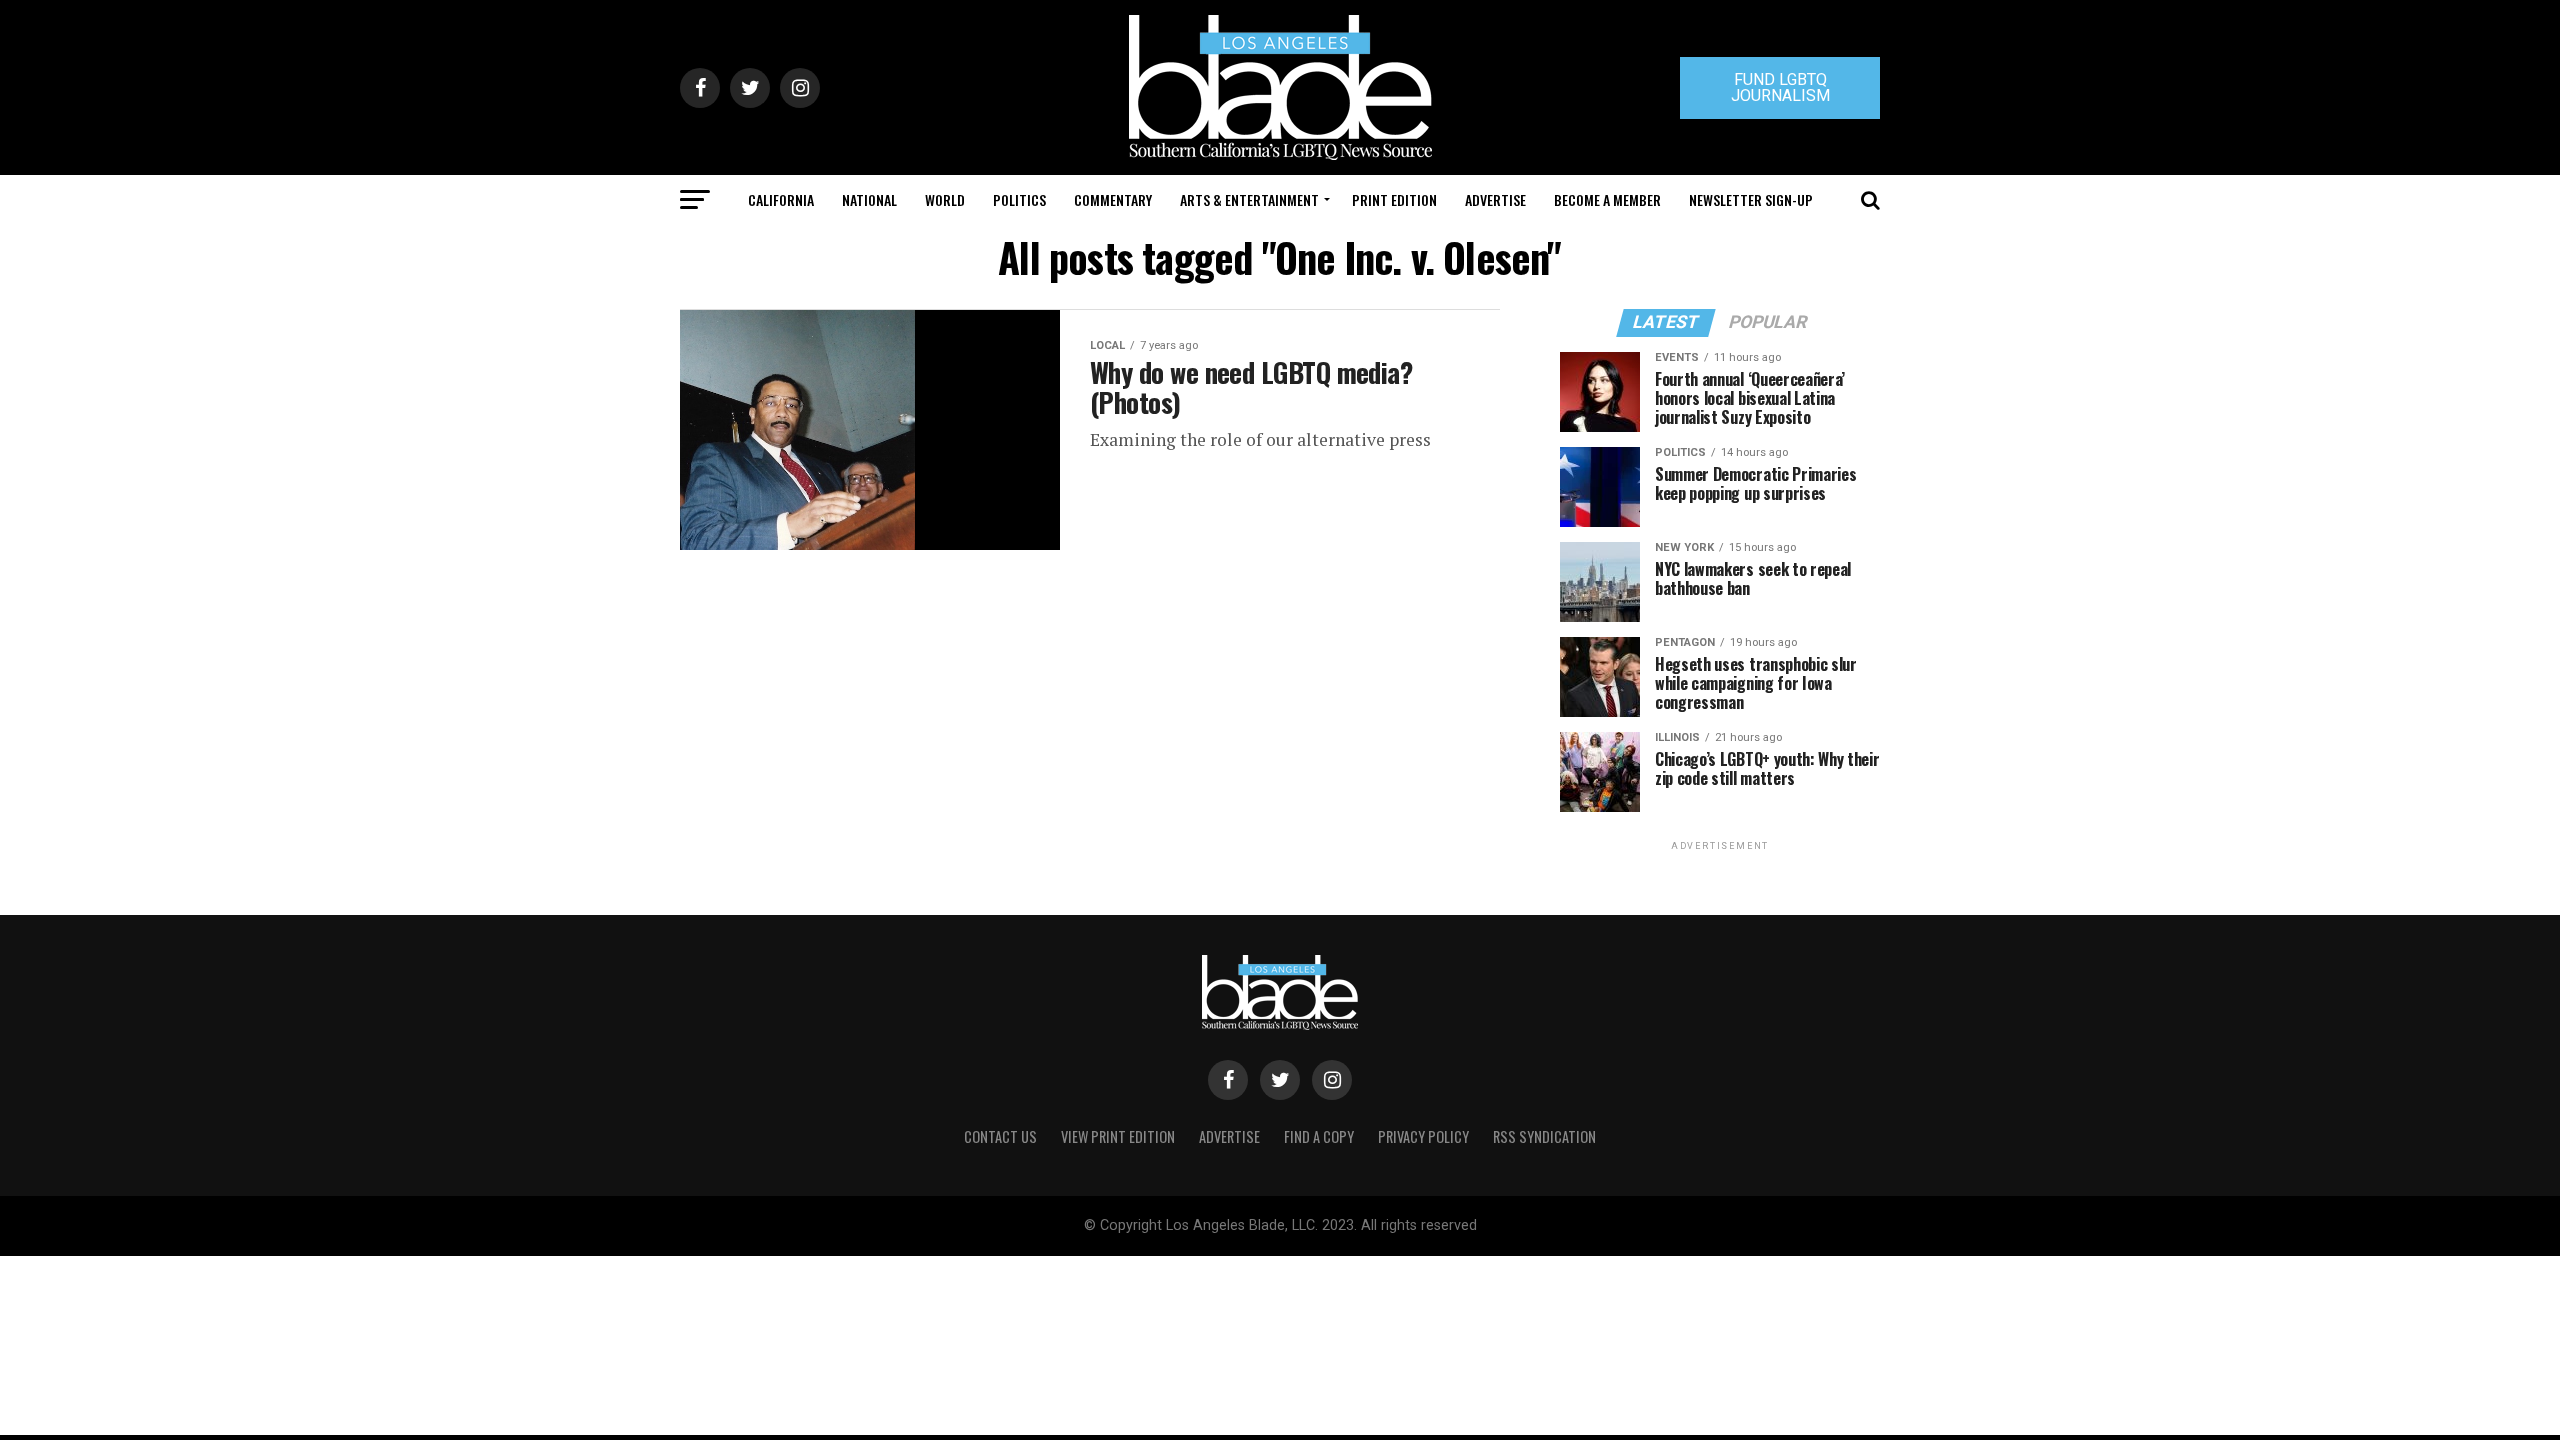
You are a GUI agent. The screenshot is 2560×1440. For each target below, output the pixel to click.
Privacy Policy (1423, 1136)
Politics (1019, 199)
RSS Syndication (1544, 1136)
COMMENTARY (1113, 199)
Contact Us (1000, 1136)
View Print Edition (1118, 1136)
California (781, 199)
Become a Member (1607, 199)
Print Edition (1394, 199)
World (945, 199)
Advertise (1495, 199)
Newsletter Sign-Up (1751, 199)
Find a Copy (1319, 1136)
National (869, 199)
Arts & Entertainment (1249, 199)
